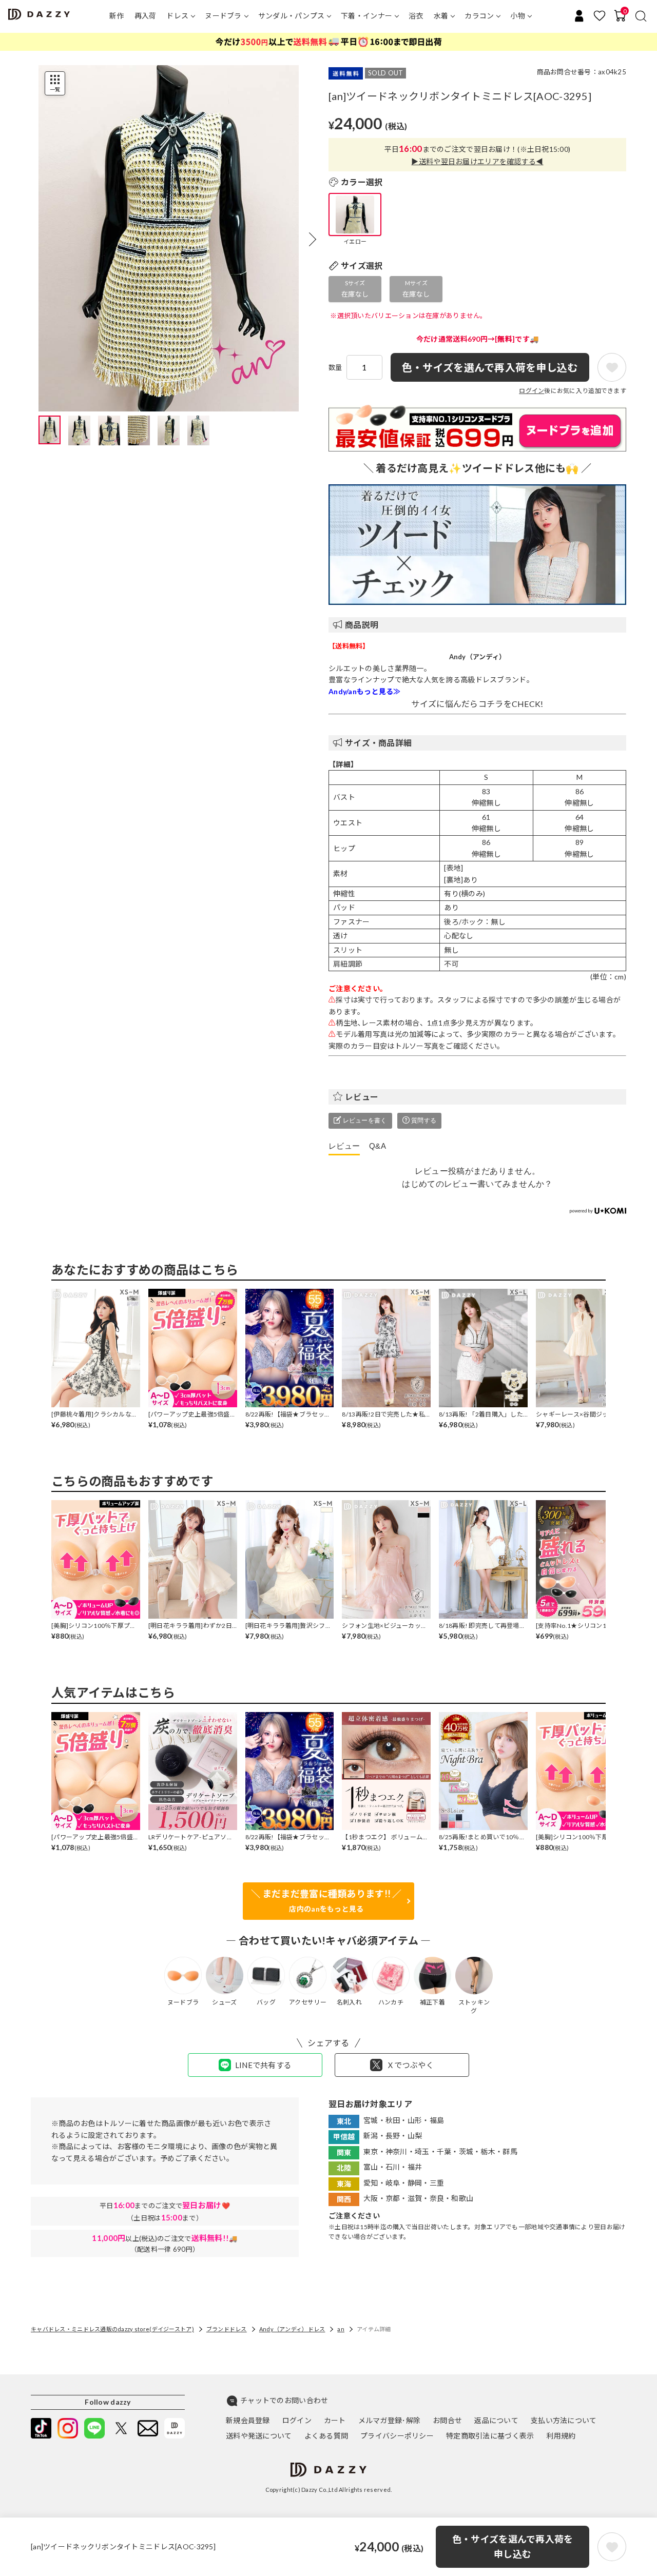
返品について (496, 2420)
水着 (441, 16)
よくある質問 (326, 2436)
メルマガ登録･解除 (390, 2420)
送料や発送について (259, 2436)
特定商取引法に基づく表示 (490, 2436)
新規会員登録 (248, 2420)
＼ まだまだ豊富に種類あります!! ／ (326, 1901)
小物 (518, 16)
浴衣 (416, 16)
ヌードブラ (223, 16)
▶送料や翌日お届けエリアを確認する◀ (477, 161)
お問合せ (447, 2420)
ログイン (532, 391)
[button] (313, 240)
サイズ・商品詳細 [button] (378, 743)
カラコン (479, 16)
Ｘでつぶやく (410, 2065)
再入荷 (146, 16)
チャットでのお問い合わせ (284, 2400)
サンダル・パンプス (292, 16)
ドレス (177, 16)
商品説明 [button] (362, 625)
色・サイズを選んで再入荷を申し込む (513, 2546)
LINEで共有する (264, 2065)
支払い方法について (564, 2420)
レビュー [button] (362, 1097)
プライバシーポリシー (397, 2436)
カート (335, 2420)
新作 (117, 16)
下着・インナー (366, 16)
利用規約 (561, 2436)
